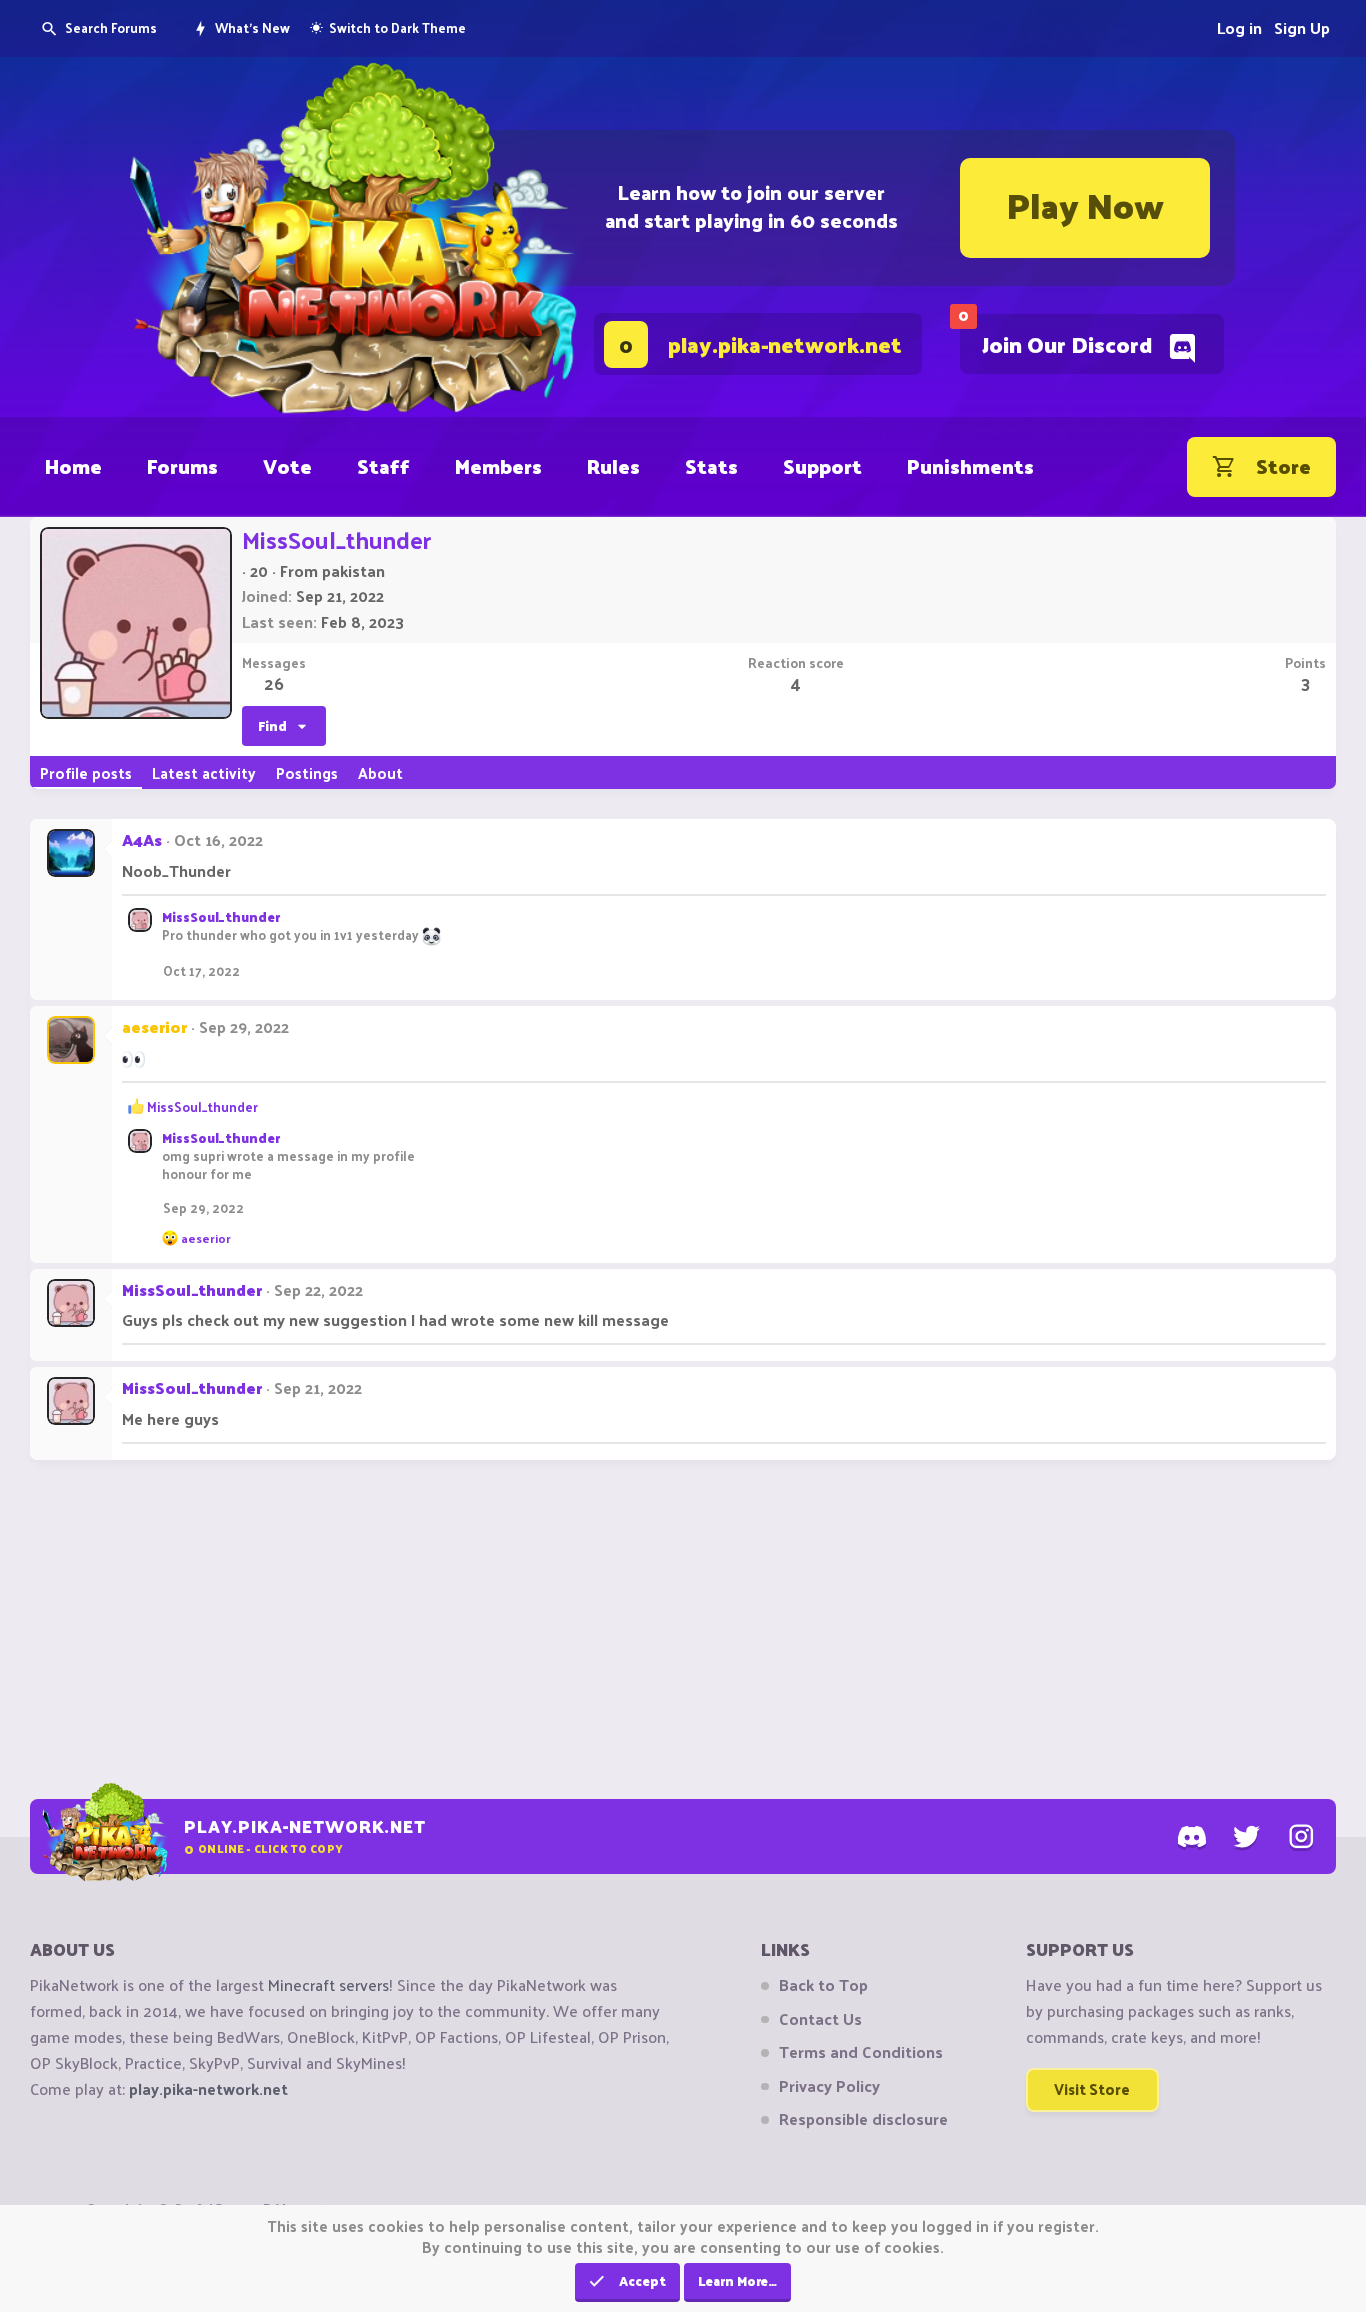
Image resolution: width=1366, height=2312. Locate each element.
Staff (383, 466)
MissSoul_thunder (221, 916)
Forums (182, 466)
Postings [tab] (307, 772)
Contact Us (820, 2019)
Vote (287, 466)
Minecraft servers (328, 1984)
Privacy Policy (829, 2086)
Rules (613, 466)
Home (73, 466)
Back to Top (823, 1985)
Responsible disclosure (863, 2119)
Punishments (970, 466)
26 (274, 683)
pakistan (353, 570)
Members (498, 466)
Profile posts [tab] (86, 772)
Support (822, 466)
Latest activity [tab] (204, 772)
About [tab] (380, 772)
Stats (711, 466)
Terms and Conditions (861, 2052)
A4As (142, 839)
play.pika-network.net (208, 2088)
